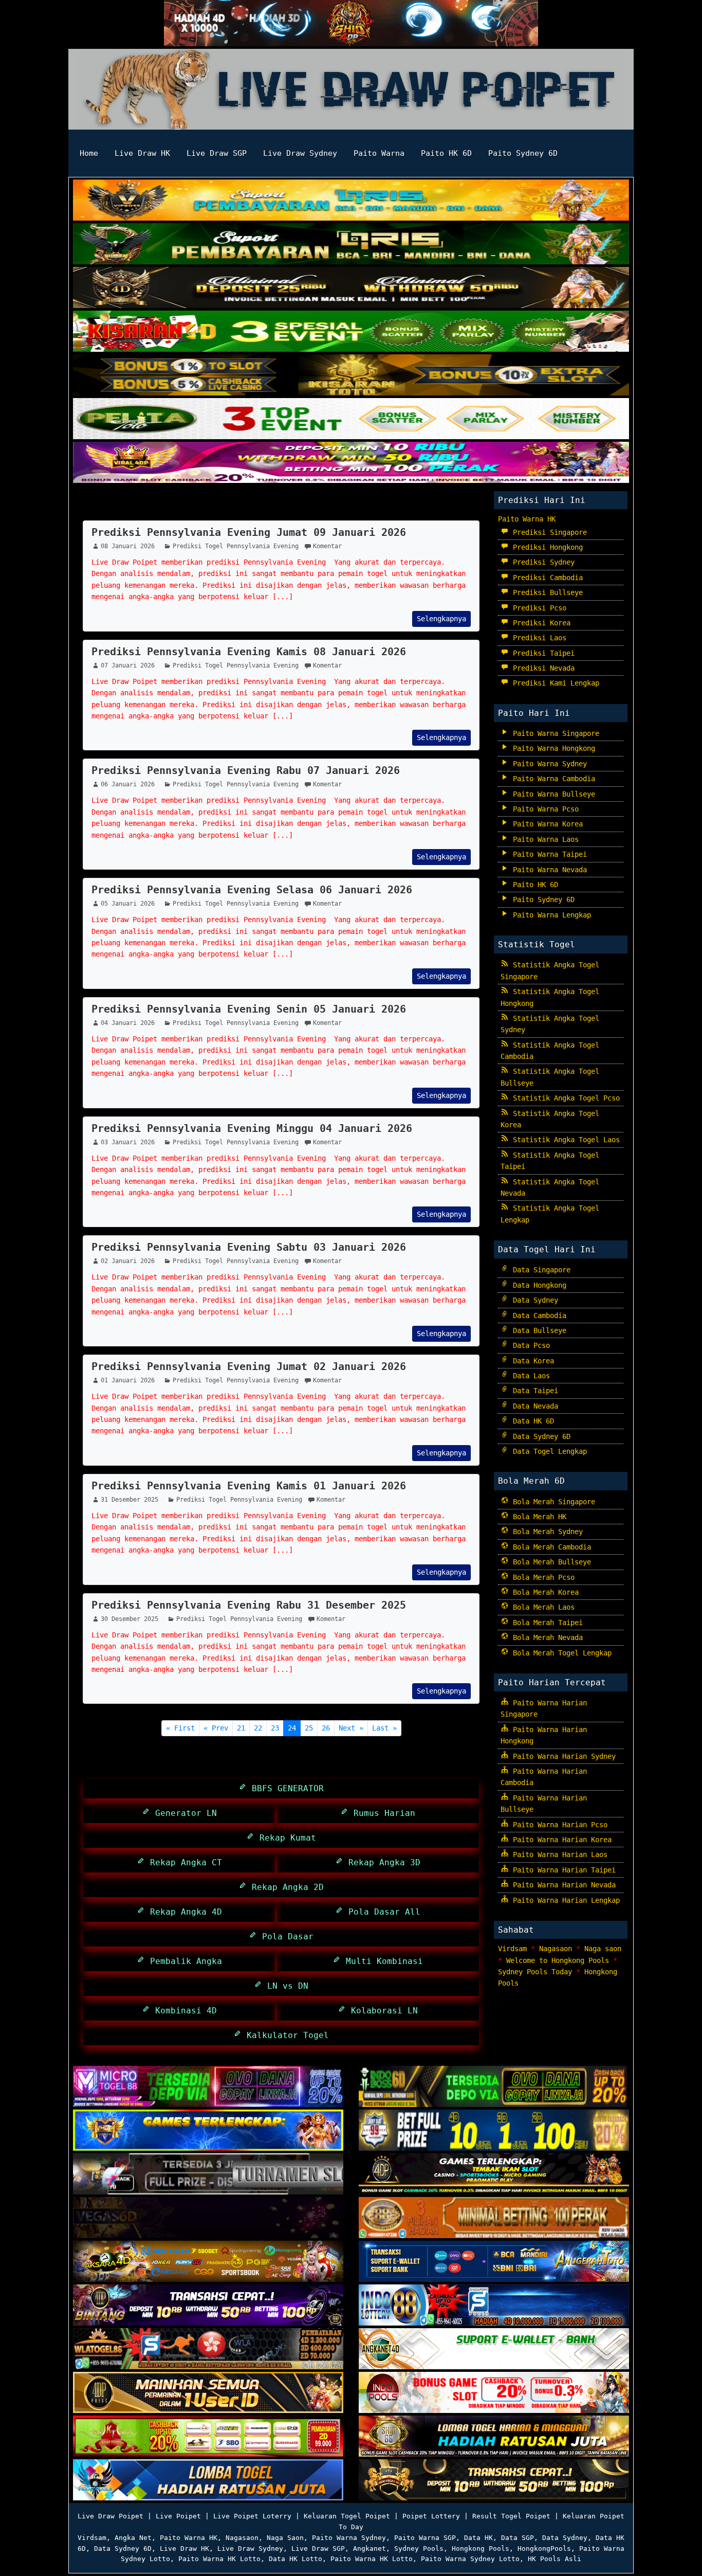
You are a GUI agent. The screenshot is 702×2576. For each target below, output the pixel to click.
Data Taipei (533, 1391)
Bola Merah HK (538, 1517)
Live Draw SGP (217, 153)
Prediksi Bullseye (546, 592)
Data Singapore (540, 1270)
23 (275, 1728)
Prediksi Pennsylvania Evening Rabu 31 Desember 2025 (249, 1605)
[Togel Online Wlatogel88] (208, 2350)
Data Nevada (533, 1406)
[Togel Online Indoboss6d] (494, 2087)
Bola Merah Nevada (546, 1637)
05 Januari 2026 (128, 904)
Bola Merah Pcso (542, 1577)
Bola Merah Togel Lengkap (560, 1653)
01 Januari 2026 (128, 1380)
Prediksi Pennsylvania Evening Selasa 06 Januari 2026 (252, 890)
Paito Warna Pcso (544, 809)
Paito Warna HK (527, 519)
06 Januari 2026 (128, 784)
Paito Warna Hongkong (552, 748)
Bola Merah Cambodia (550, 1547)
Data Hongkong (538, 1285)
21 (241, 1728)
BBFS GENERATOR (285, 1788)
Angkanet (370, 2548)
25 (309, 1728)
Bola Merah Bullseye (550, 1562)
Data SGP (518, 2538)
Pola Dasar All (382, 1912)
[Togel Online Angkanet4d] (494, 2350)
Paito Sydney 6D (523, 153)
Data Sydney (533, 1300)
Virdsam (512, 1949)
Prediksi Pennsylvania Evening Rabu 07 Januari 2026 (246, 770)
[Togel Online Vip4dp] (494, 2175)
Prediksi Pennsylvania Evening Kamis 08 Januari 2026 (249, 652)
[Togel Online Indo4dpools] (208, 2481)
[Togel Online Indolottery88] (494, 2306)
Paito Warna (379, 153)
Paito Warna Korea (546, 824)
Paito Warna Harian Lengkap (564, 1900)
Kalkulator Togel (285, 2035)
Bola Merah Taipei (546, 1623)
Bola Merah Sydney (546, 1532)
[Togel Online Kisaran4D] (351, 332)
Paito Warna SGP (425, 2538)
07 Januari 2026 (128, 665)
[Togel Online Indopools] (494, 2393)
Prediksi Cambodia (546, 578)
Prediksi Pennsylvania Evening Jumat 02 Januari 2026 (249, 1366)
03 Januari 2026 (128, 1142)
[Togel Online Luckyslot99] (494, 2131)
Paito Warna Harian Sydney (562, 1756)
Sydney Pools (419, 2548)
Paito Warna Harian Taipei (562, 1870)
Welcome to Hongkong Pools (558, 1960)
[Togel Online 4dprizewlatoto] (208, 2393)
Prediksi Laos (538, 638)
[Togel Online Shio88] (494, 2437)
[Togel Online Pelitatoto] (351, 420)
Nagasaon (556, 1949)
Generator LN (183, 1813)
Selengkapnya (441, 619)
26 (326, 1728)
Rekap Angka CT (183, 1862)
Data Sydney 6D (540, 1436)
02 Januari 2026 (128, 1261)
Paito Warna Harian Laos (558, 1854)
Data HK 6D (531, 1421)
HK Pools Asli (555, 2559)
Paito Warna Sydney (548, 764)
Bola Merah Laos (542, 1607)
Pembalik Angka (183, 1961)
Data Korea (531, 1361)
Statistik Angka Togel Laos (564, 1140)
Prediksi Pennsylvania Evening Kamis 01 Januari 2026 (249, 1486)
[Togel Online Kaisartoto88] (208, 2437)
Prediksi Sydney (542, 562)
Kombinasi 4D (183, 2011)
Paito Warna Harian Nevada (562, 1885)
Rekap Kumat (285, 1838)
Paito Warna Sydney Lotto (470, 2559)
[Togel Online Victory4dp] (208, 2131)
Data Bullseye (538, 1330)
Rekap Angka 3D (382, 1862)
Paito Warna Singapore (554, 733)
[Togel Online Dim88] (351, 245)
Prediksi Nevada (542, 668)
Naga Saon (285, 2538)
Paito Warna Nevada (548, 870)
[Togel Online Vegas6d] (208, 2219)
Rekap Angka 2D (285, 1887)
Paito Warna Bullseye (552, 794)
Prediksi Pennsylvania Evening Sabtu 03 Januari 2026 (249, 1247)
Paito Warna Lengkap (550, 915)
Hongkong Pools (481, 2548)
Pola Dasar (285, 1936)
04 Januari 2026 (128, 1023)
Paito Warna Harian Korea (560, 1840)
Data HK (478, 2538)
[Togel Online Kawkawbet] (208, 2175)
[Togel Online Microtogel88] (208, 2087)
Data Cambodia (538, 1316)
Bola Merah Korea (544, 1592)
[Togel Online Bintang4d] (208, 2306)
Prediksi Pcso (538, 608)
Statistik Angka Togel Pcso (564, 1098)
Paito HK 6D (446, 153)
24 (292, 1728)
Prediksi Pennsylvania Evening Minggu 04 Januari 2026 (252, 1128)
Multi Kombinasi (382, 1961)
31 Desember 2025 (130, 1500)
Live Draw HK (142, 153)
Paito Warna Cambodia (552, 779)
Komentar (327, 546)
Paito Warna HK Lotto (219, 2559)
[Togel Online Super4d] (351, 289)
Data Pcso (529, 1345)
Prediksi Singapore (548, 532)
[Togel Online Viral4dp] (351, 463)
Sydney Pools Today (535, 1972)
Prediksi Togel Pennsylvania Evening (200, 507)
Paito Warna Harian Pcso (558, 1825)
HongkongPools (544, 2548)
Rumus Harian (382, 1813)
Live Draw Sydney (300, 153)
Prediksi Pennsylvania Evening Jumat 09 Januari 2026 (249, 532)
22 (258, 1728)
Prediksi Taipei (542, 653)
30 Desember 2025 (130, 1619)
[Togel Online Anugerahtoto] (494, 2262)
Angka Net (133, 2538)
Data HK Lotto (295, 2559)
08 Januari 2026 (128, 546)
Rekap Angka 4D (183, 1912)
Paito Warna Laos (544, 839)
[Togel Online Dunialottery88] (494, 2219)
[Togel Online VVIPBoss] (351, 201)
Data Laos (529, 1376)
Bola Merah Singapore (552, 1502)
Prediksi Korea (540, 623)
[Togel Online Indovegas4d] (494, 2481)
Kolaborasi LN (382, 2011)
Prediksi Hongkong (546, 547)
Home (89, 153)
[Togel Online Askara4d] (208, 2262)
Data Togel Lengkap (548, 1451)
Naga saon (603, 1949)
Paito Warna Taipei (548, 854)
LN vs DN (285, 1986)
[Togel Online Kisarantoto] (351, 376)
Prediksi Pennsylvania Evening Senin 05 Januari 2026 (249, 1009)
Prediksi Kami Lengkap (554, 683)
